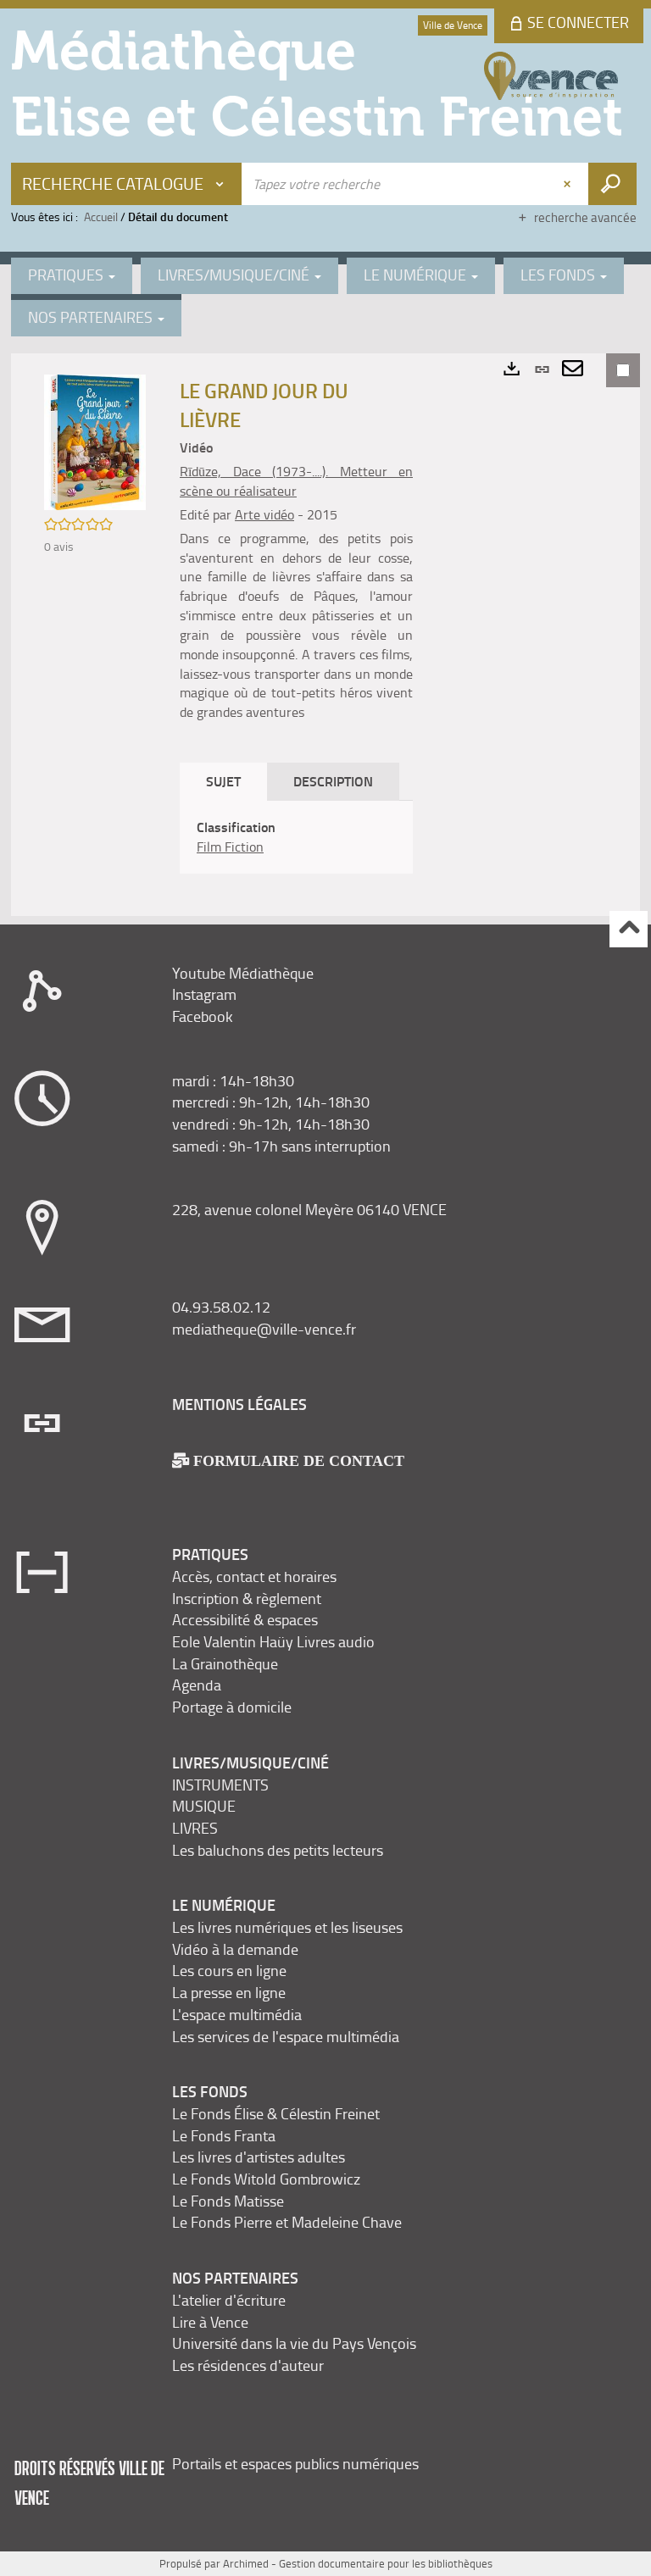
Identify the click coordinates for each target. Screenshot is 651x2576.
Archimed (246, 2563)
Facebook (203, 1016)
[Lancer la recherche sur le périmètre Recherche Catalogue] (612, 184)
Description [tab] (333, 781)
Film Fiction (230, 847)
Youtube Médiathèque (243, 973)
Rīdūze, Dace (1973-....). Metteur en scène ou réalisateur (296, 481)
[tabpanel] (296, 837)
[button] (95, 441)
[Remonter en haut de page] (629, 929)
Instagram (204, 994)
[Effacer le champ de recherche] (569, 184)
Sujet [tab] (223, 781)
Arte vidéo (264, 514)
